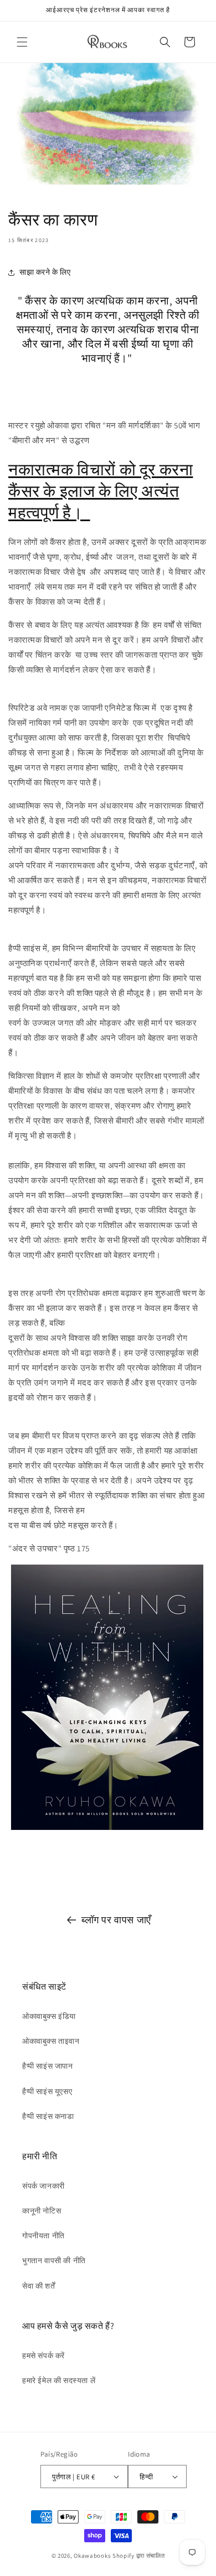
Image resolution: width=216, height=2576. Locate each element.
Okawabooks (92, 2556)
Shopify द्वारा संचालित (139, 2556)
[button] (22, 42)
